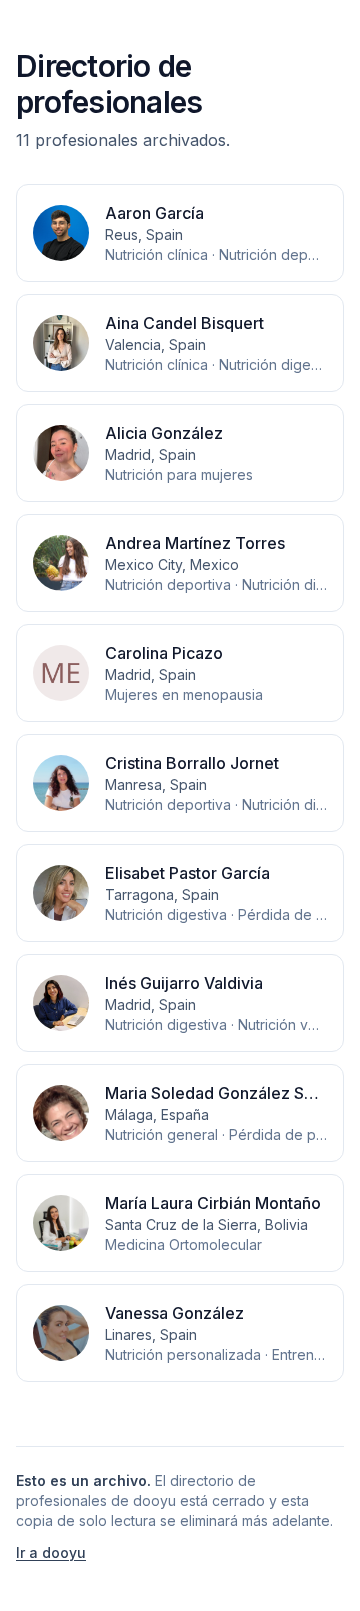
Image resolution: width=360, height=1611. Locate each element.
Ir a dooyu (51, 1552)
